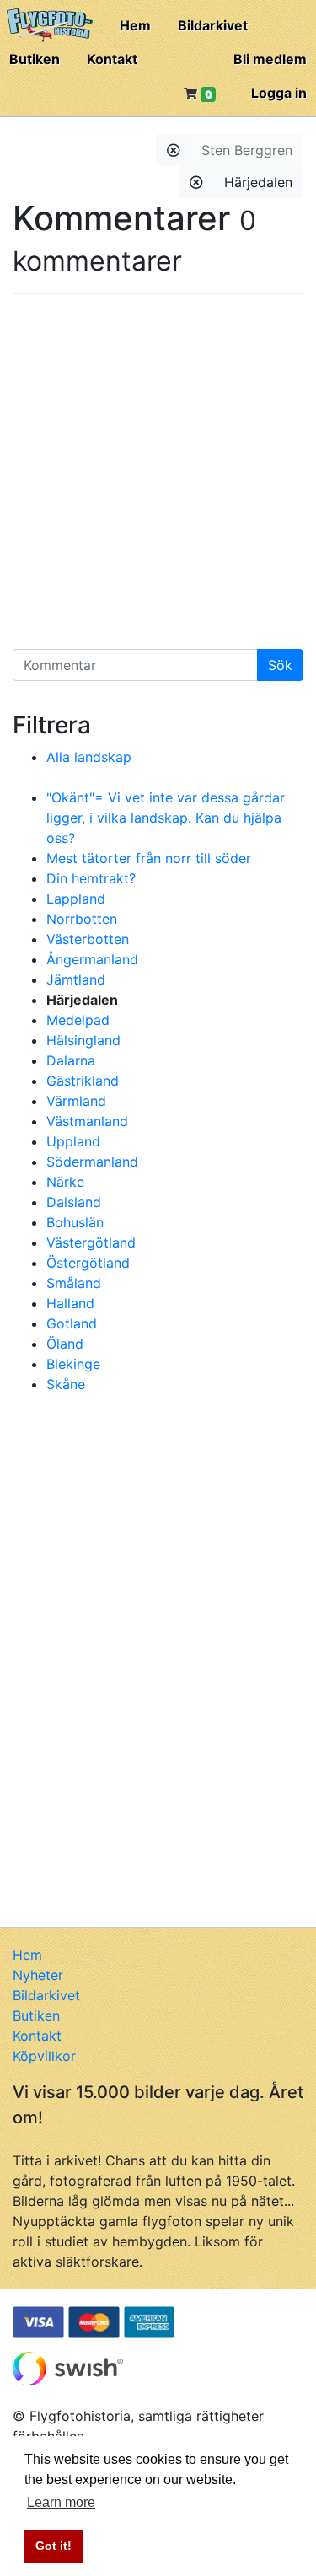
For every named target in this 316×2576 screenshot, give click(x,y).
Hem (135, 25)
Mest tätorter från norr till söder (149, 858)
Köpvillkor (44, 2056)
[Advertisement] (158, 478)
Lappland (76, 899)
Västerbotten (88, 939)
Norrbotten (82, 919)
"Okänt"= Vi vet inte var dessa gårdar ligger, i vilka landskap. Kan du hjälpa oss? (166, 818)
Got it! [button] (54, 2546)
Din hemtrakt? (91, 878)
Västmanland (87, 1121)
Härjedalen (258, 182)
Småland (74, 1283)
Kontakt (112, 59)
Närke (65, 1182)
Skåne (66, 1384)
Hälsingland (83, 1040)
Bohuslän (75, 1222)
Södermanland (92, 1162)
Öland (65, 1344)
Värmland (76, 1101)
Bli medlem (270, 59)
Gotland (72, 1323)
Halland (70, 1303)
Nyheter (38, 1975)
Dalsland (74, 1202)
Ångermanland (92, 959)
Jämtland (76, 979)
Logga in (279, 93)
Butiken (35, 59)
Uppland (73, 1141)
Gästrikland (83, 1081)
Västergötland (91, 1242)
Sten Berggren (247, 150)
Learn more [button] (61, 2502)
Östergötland (88, 1263)
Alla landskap (89, 757)
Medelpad (78, 1020)
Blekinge (73, 1364)
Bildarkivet (213, 25)
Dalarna (71, 1060)
